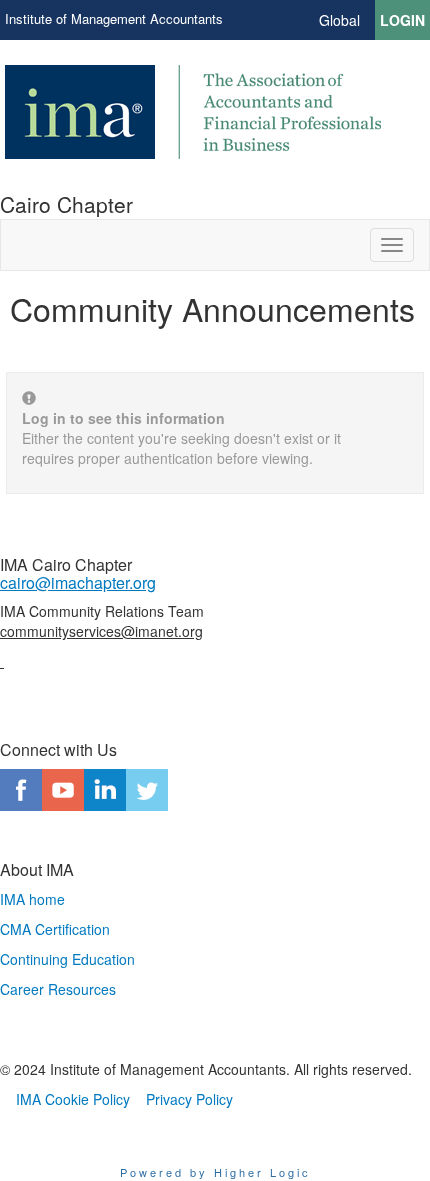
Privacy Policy (189, 1099)
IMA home (32, 899)
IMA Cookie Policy (73, 1099)
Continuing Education (67, 959)
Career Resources (58, 989)
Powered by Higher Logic (215, 1172)
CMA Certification (55, 929)
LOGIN (402, 20)
